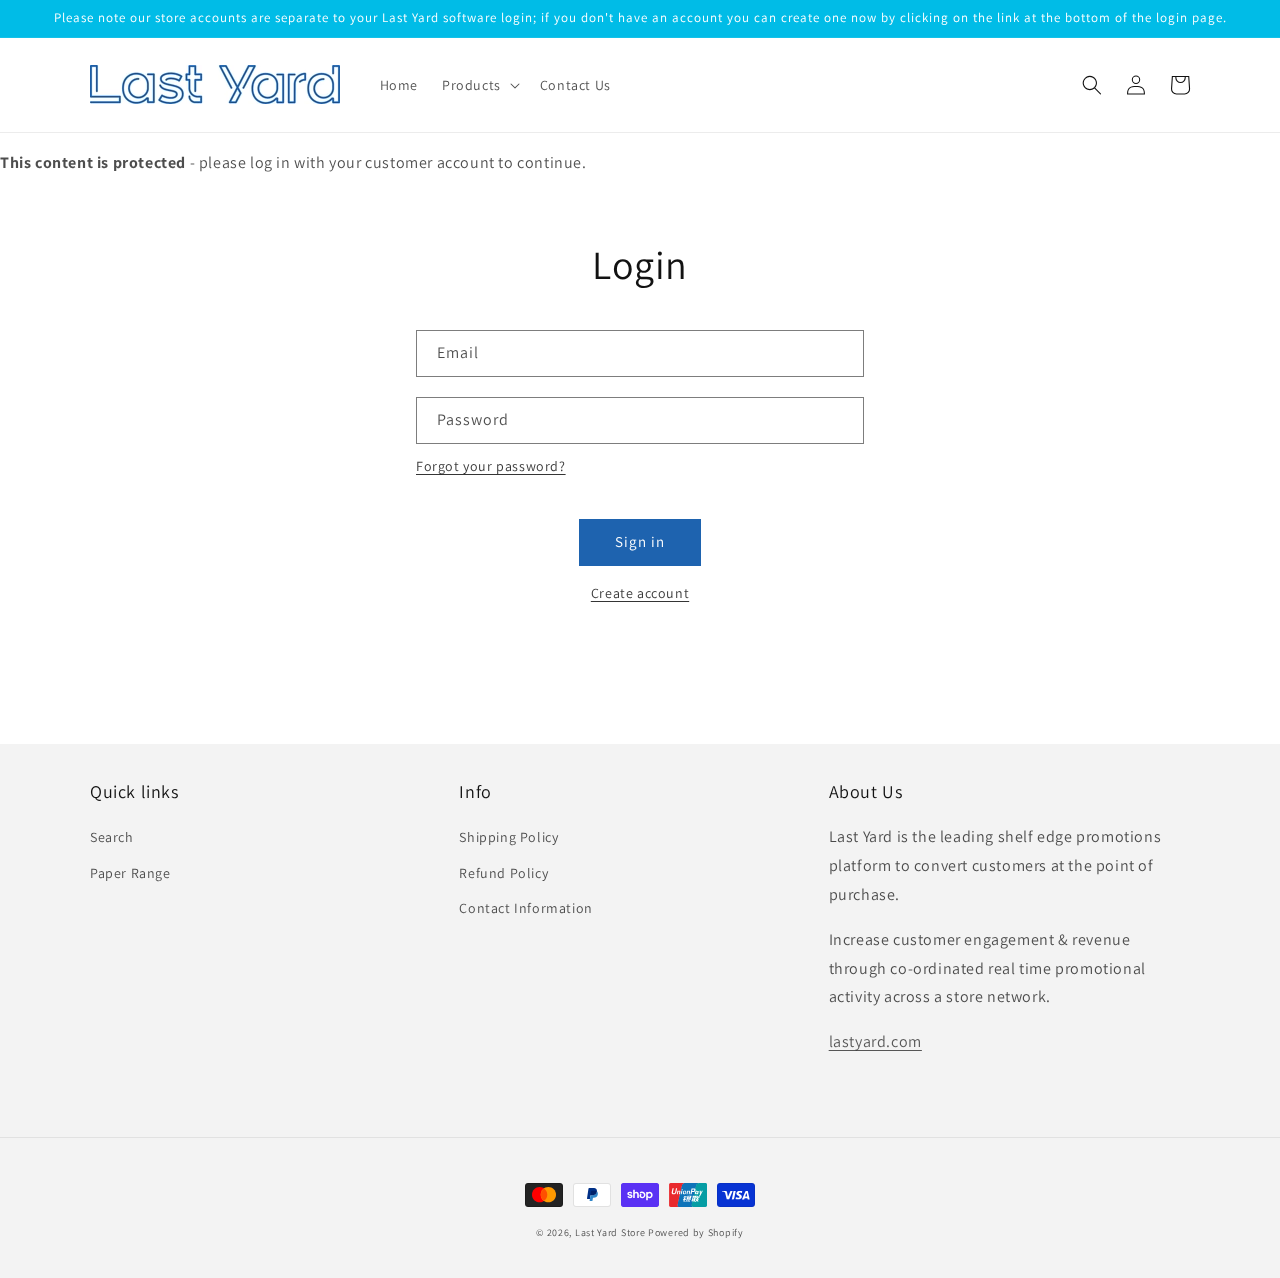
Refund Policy (503, 873)
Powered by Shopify (696, 1232)
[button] (479, 85)
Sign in (640, 541)
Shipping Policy (508, 837)
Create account (640, 593)
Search (112, 837)
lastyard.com (875, 1041)
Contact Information (525, 908)
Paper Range (130, 873)
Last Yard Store (610, 1232)
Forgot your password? (491, 466)
